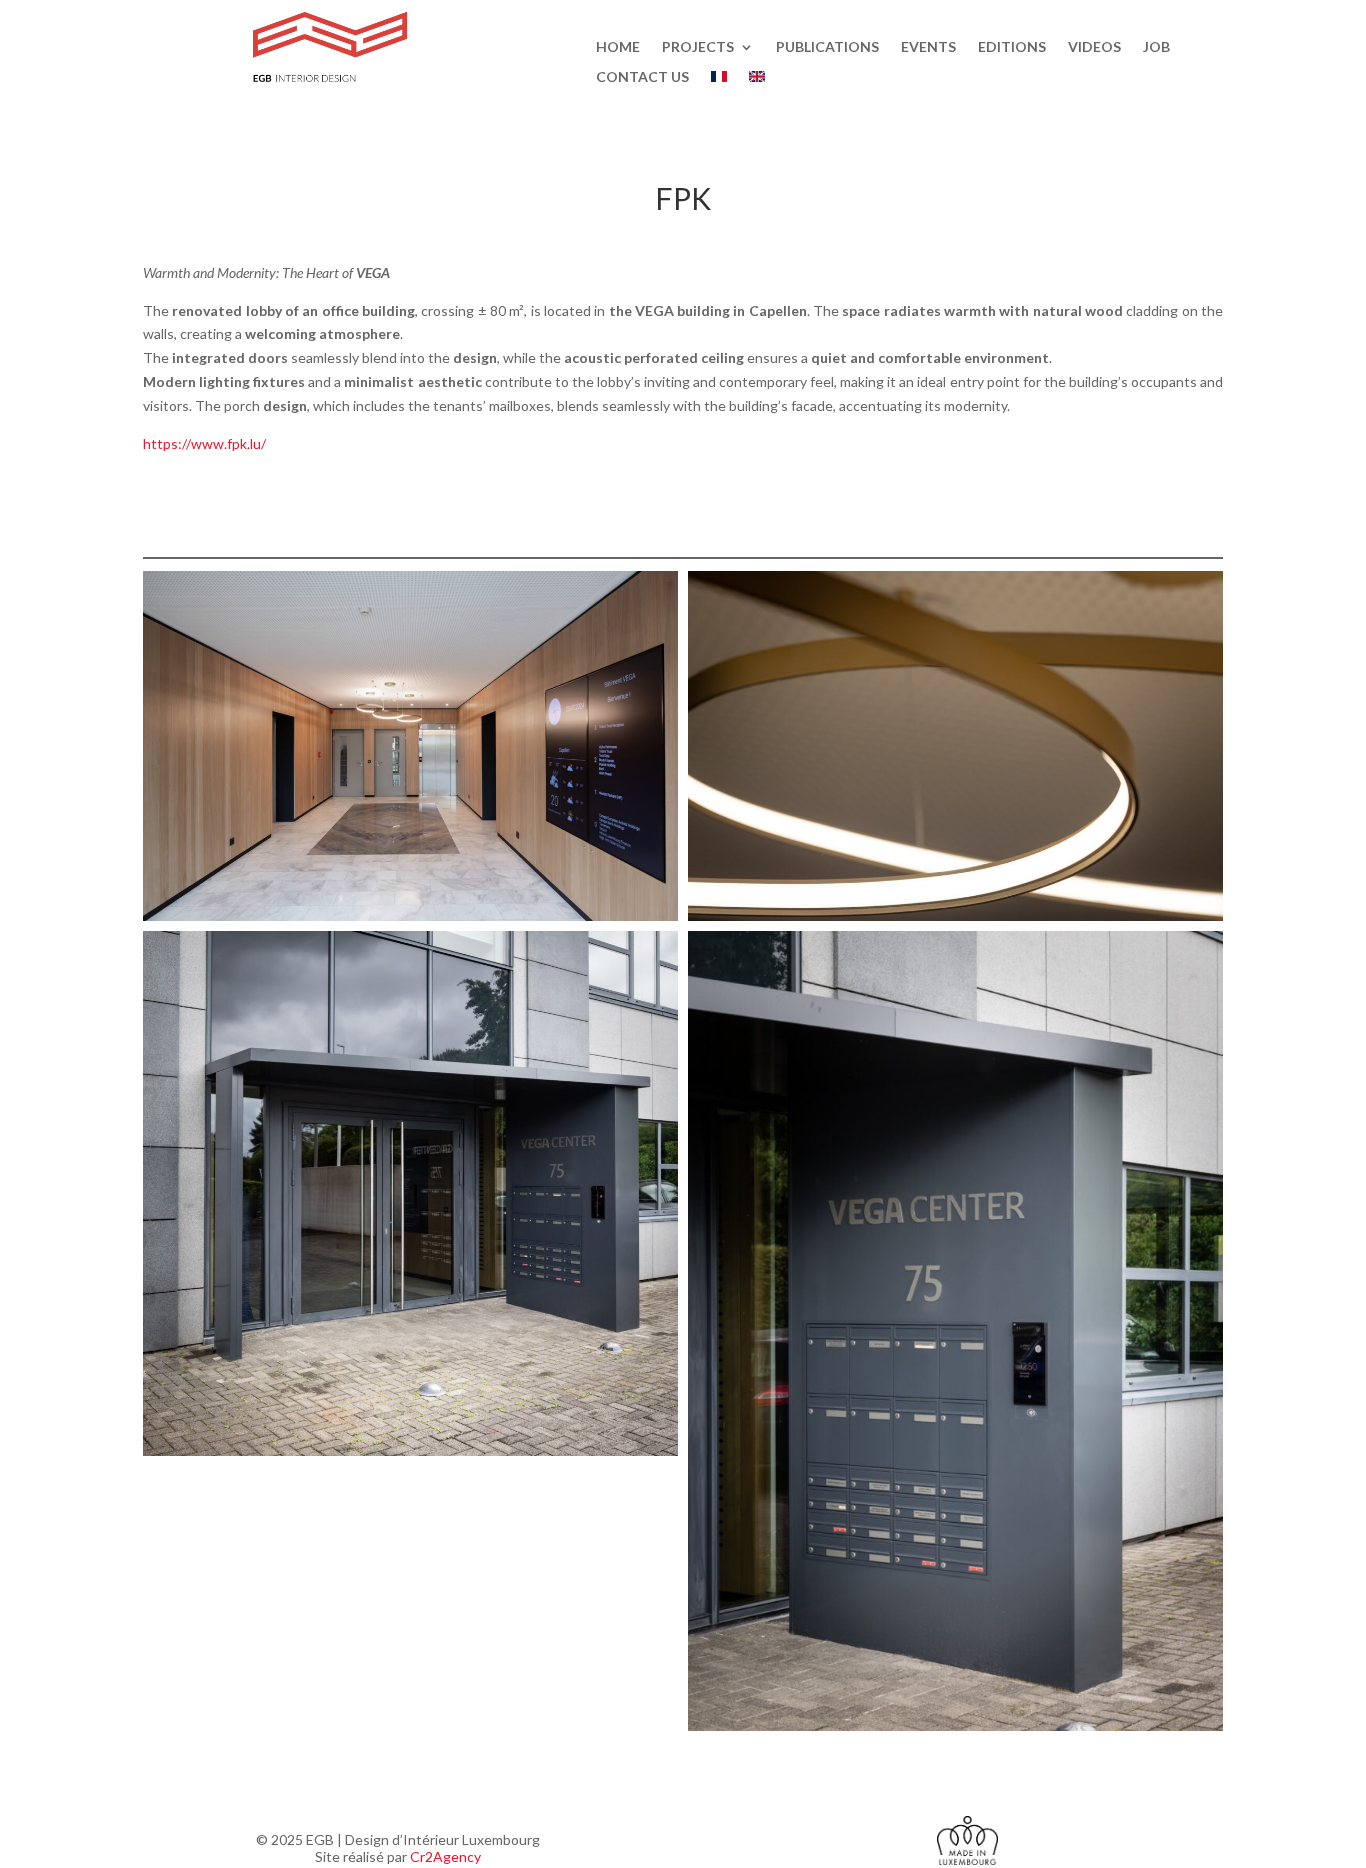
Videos (1094, 47)
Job (1156, 47)
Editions (1012, 47)
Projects (698, 47)
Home (618, 47)
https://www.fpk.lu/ (204, 443)
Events (928, 47)
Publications (827, 47)
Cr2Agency (445, 1856)
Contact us (642, 77)
